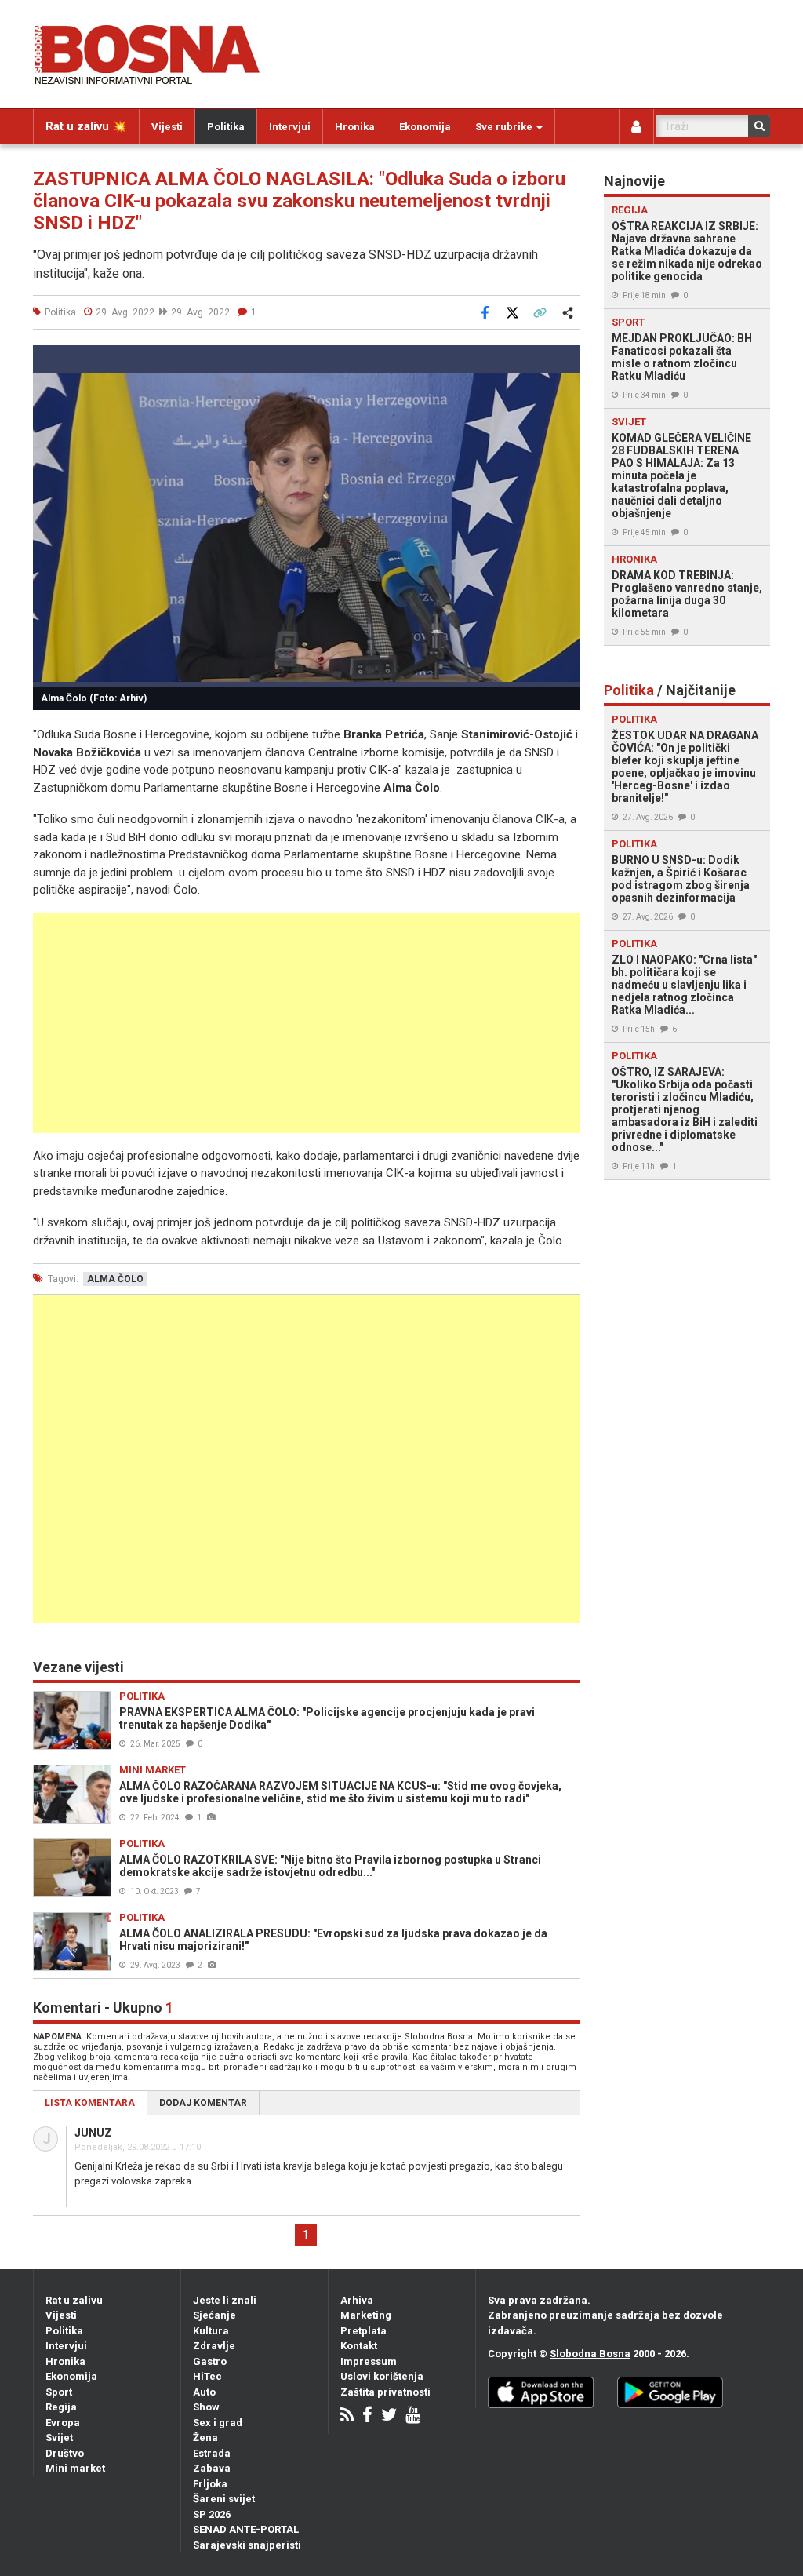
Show (206, 2407)
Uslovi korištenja (382, 2376)
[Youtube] (413, 2416)
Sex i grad (218, 2423)
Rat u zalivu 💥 (86, 126)
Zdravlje (214, 2346)
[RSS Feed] (347, 2416)
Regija (61, 2407)
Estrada (212, 2453)
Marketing (366, 2315)
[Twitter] (389, 2416)
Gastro (210, 2361)
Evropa (63, 2423)
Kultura (211, 2331)
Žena (205, 2438)
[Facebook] (367, 2416)
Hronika (355, 127)
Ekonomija (425, 127)
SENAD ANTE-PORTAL (246, 2529)
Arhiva (357, 2300)
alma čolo (115, 1279)
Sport (59, 2392)
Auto (204, 2392)
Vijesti (167, 127)
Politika (226, 127)
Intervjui (290, 127)
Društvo (65, 2453)
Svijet (59, 2438)
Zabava (212, 2468)
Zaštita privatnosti (385, 2392)
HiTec (207, 2376)
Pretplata (363, 2331)
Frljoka (210, 2484)
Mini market (75, 2468)
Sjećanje (214, 2315)
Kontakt (359, 2346)
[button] (566, 359)
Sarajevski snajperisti (247, 2545)
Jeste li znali (225, 2300)
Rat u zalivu (74, 2300)
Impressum (369, 2361)
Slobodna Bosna (590, 2354)
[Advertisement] (307, 1023)
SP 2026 (212, 2514)
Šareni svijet (224, 2499)
